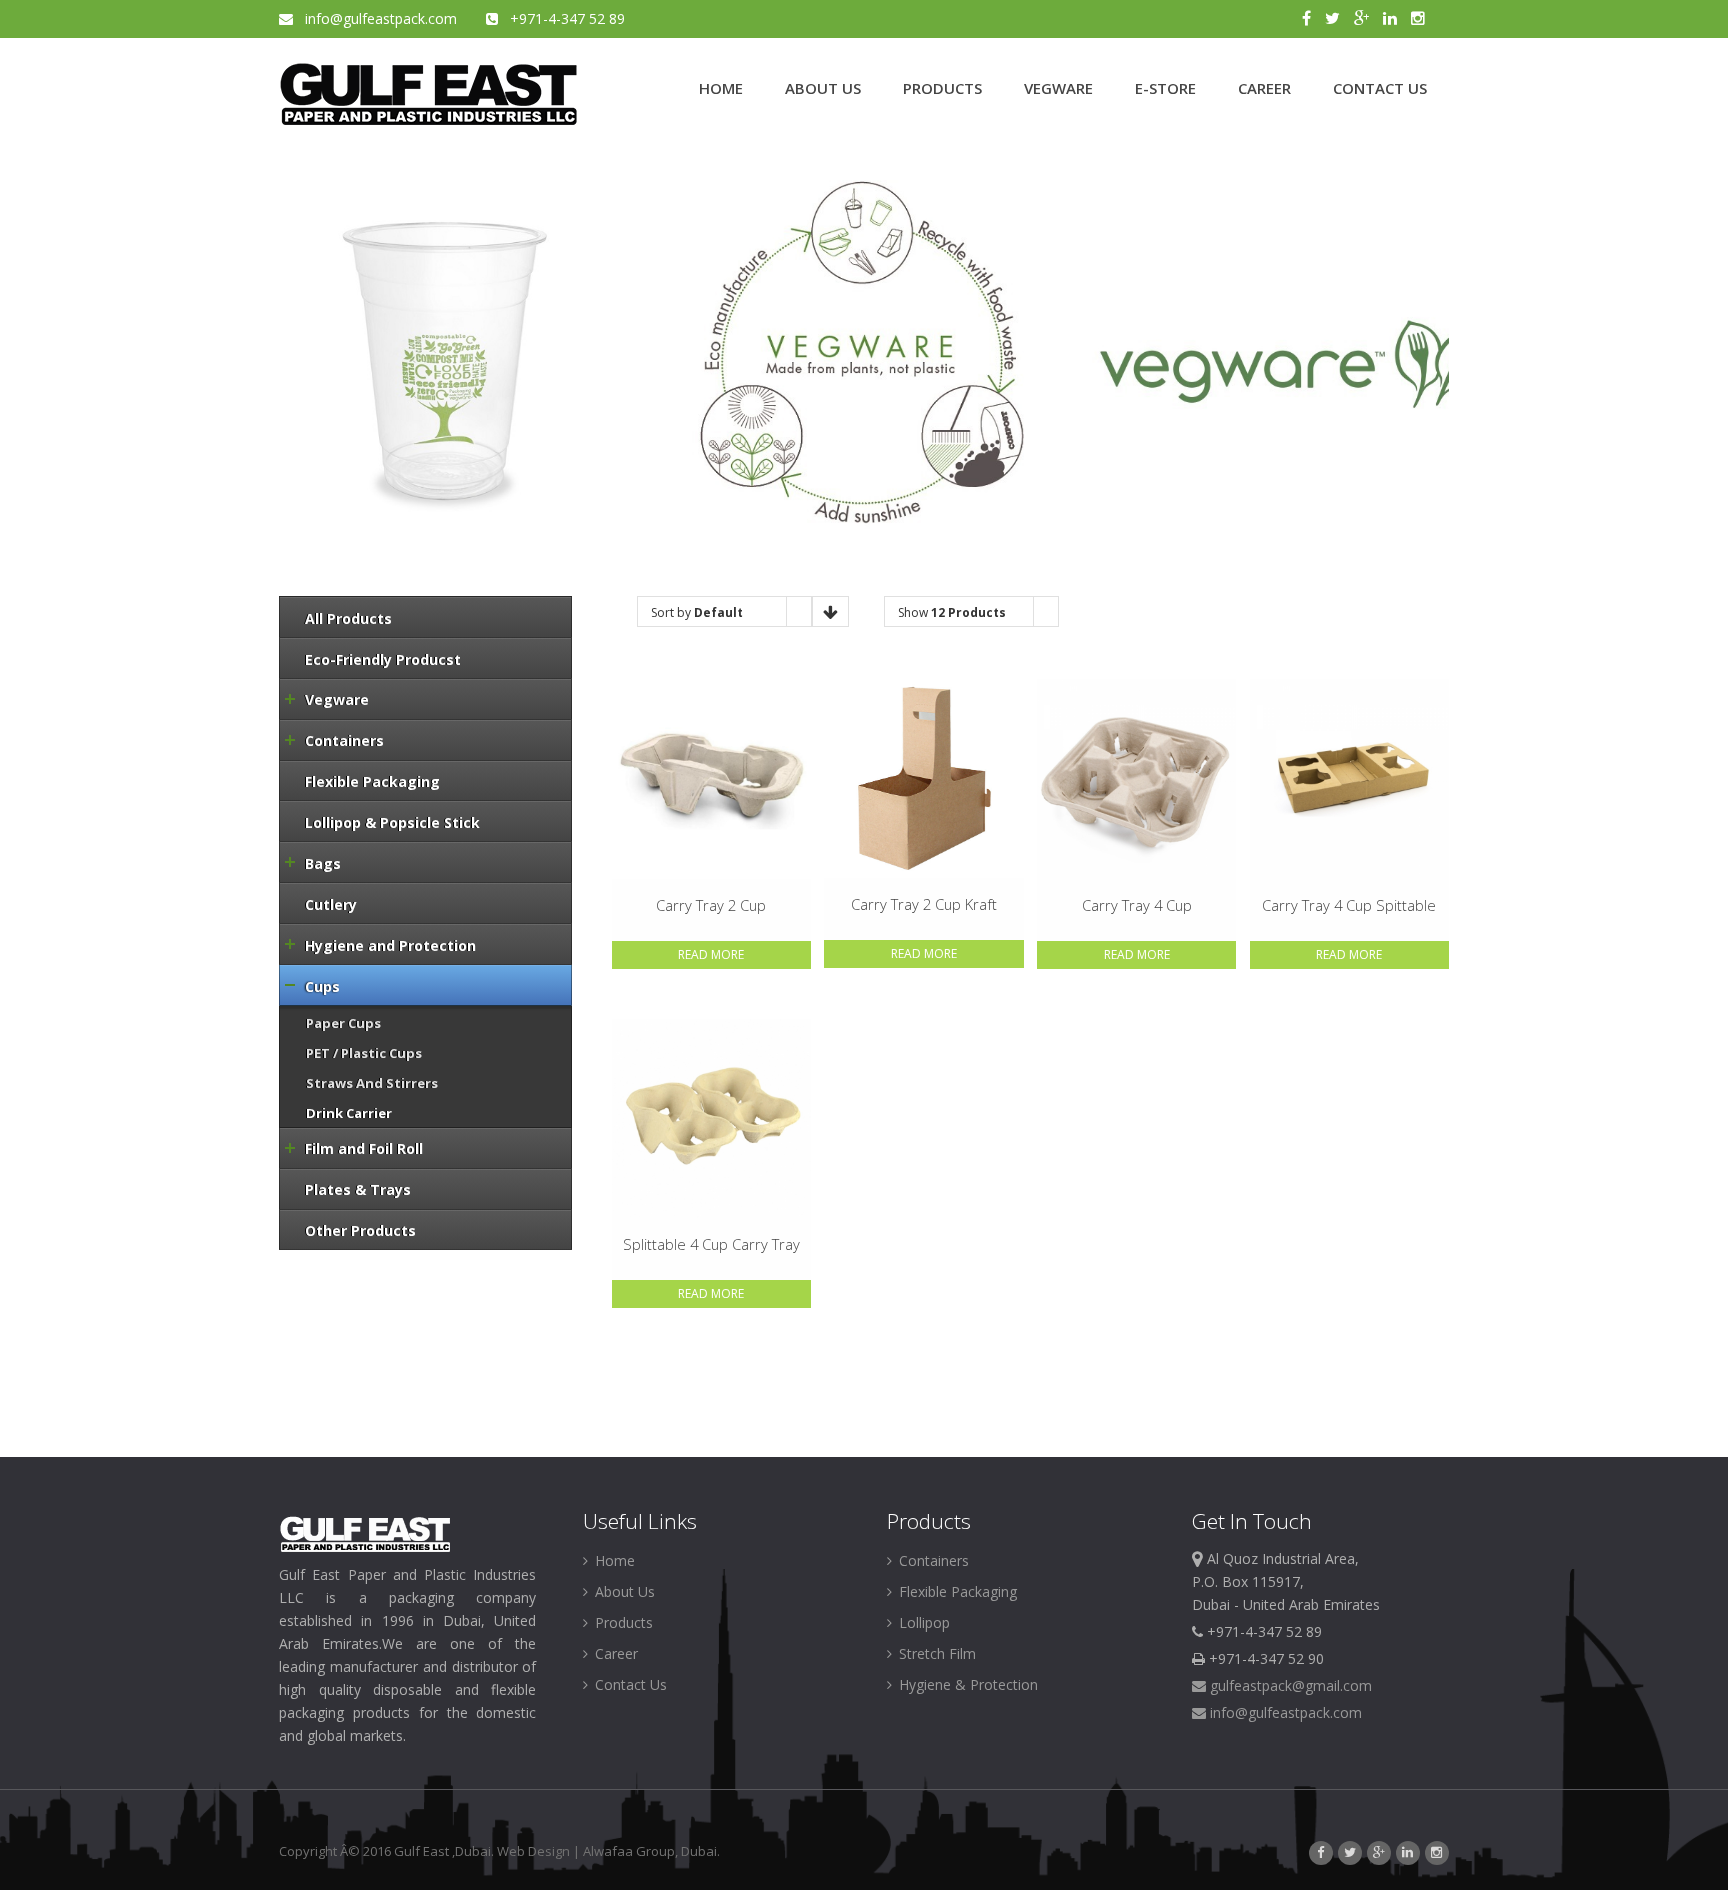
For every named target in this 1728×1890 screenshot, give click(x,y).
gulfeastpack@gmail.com (1289, 1685)
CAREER (1264, 88)
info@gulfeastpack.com (377, 18)
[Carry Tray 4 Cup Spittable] (1349, 778)
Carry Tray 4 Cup (1137, 905)
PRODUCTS (942, 88)
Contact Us (629, 1684)
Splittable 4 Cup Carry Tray (711, 1244)
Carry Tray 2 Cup (711, 905)
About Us (623, 1591)
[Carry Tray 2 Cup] (711, 778)
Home (613, 1560)
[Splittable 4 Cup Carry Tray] (711, 1118)
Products (622, 1622)
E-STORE (1165, 88)
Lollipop (922, 1622)
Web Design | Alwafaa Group (586, 1851)
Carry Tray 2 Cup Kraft (924, 904)
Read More (711, 954)
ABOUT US (823, 88)
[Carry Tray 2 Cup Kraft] (923, 778)
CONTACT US (1380, 88)
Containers (932, 1560)
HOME (721, 88)
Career (614, 1653)
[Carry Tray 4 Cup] (1136, 778)
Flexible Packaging (956, 1591)
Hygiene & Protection (966, 1684)
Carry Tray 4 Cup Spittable (1349, 905)
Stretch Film (935, 1653)
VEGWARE (1058, 88)
